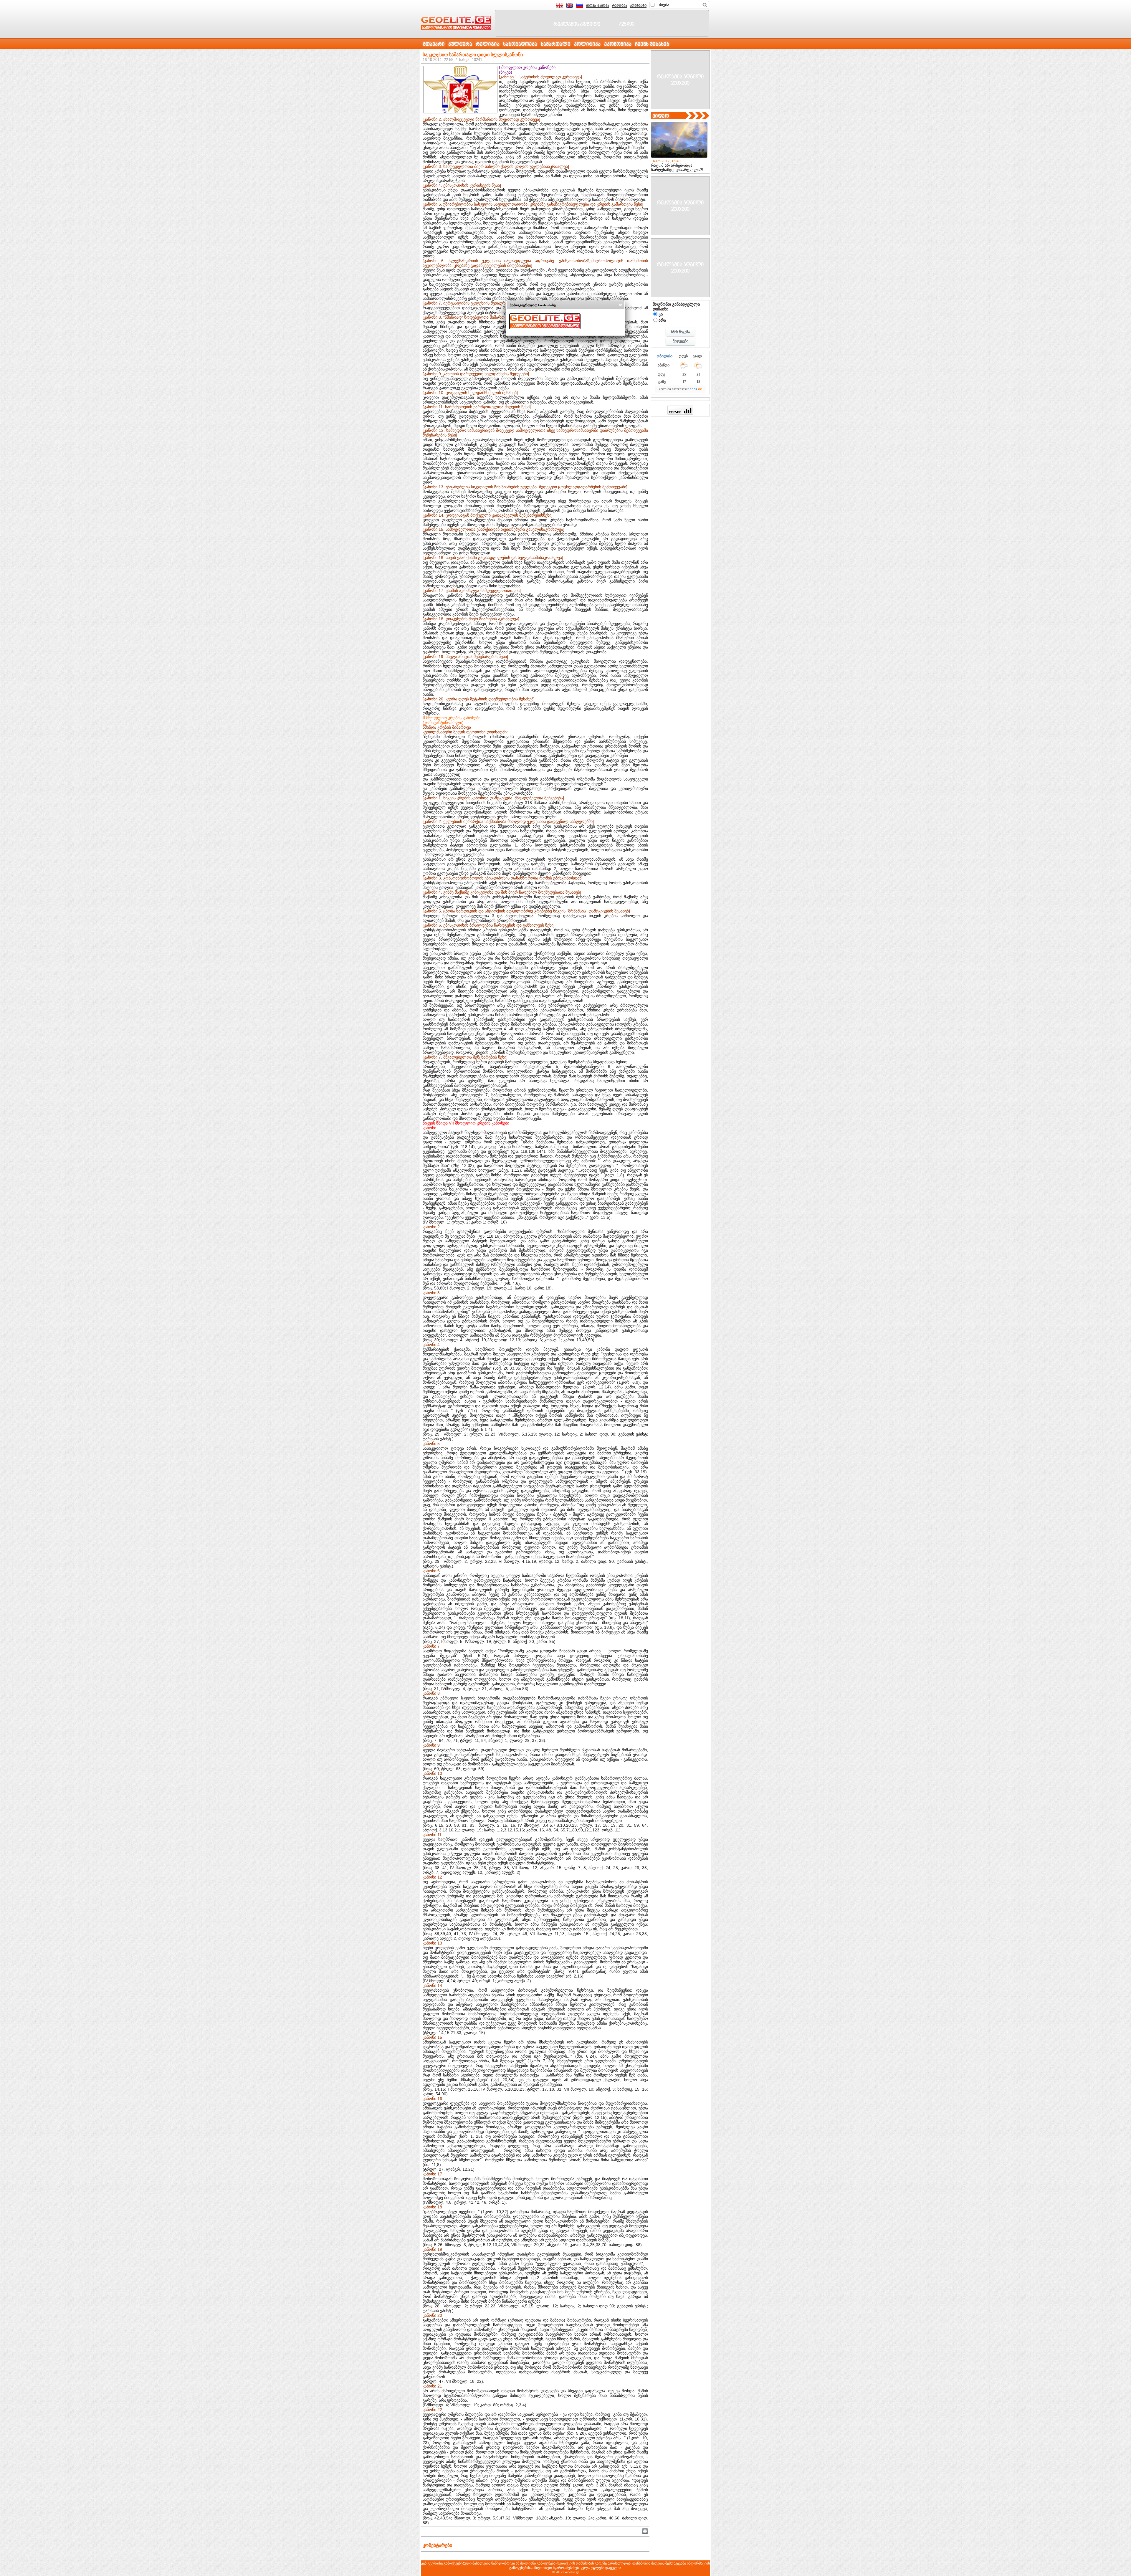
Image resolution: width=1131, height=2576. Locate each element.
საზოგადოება (520, 45)
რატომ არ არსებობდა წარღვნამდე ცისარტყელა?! (677, 168)
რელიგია (488, 45)
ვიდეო (661, 116)
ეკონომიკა (618, 45)
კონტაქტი (638, 6)
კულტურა (460, 45)
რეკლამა (620, 6)
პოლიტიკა (587, 45)
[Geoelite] (456, 23)
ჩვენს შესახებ (652, 45)
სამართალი (556, 45)
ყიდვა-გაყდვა (598, 6)
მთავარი (434, 45)
